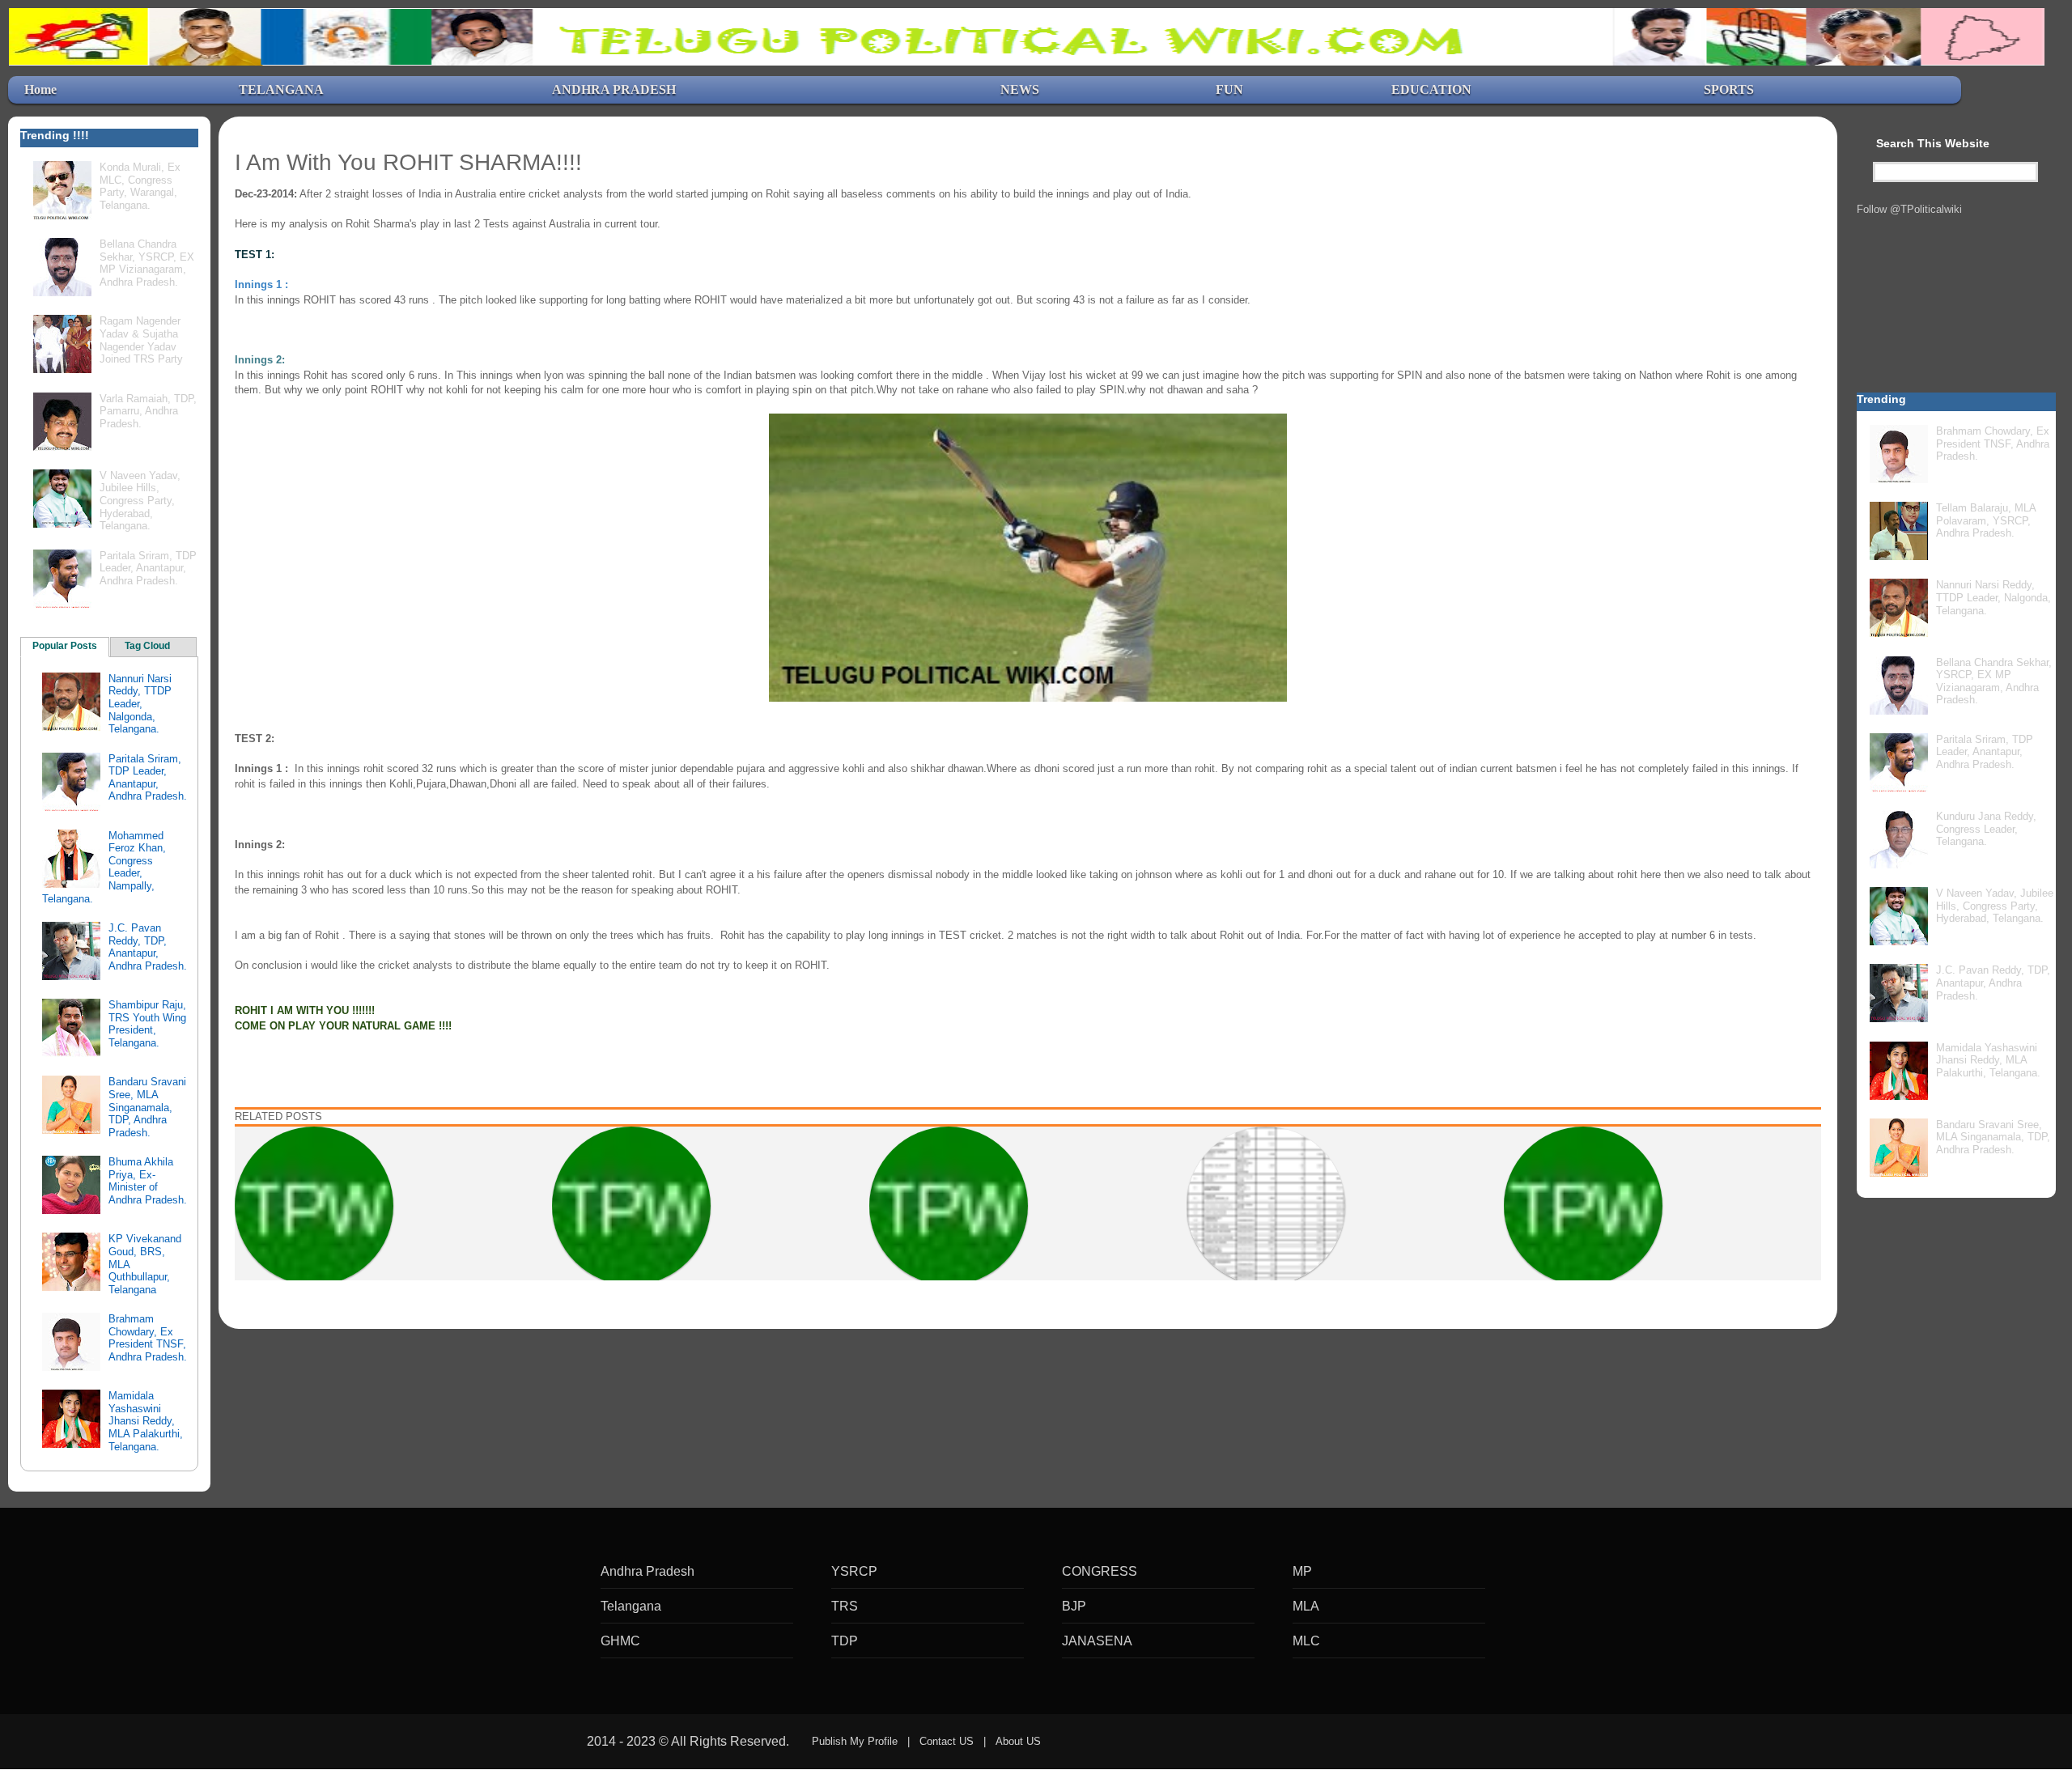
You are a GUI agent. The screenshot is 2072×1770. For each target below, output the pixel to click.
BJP (1074, 1606)
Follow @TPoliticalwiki (1909, 209)
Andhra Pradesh (647, 1571)
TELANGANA (281, 89)
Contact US (947, 1741)
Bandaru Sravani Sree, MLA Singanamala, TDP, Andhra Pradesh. (147, 1107)
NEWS (1020, 89)
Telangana (631, 1606)
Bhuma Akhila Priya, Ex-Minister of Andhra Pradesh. (148, 1181)
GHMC (620, 1641)
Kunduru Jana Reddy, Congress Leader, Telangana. (1986, 829)
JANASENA (1097, 1641)
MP (1302, 1571)
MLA (1306, 1606)
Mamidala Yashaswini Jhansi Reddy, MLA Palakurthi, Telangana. (146, 1421)
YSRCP (854, 1571)
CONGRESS (1100, 1571)
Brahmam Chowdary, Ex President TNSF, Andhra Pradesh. (148, 1338)
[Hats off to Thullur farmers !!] (949, 1205)
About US (1018, 1741)
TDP (845, 1641)
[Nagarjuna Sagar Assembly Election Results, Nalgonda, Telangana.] (314, 1205)
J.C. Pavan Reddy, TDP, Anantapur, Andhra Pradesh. (148, 947)
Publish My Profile (855, 1741)
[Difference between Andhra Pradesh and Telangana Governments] (631, 1205)
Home (40, 89)
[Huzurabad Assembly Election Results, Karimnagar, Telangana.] (1266, 1205)
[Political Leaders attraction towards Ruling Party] (1583, 1205)
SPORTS (1729, 89)
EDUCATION (1431, 89)
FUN (1229, 89)
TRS (845, 1606)
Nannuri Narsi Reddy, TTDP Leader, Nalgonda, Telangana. (140, 704)
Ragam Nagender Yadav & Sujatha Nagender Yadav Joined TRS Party (141, 340)
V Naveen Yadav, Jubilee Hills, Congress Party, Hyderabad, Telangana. (140, 501)
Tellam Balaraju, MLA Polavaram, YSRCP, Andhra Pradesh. (1986, 520)
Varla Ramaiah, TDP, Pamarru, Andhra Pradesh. (148, 411)
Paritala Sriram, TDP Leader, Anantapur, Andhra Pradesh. (148, 568)
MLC (1306, 1641)
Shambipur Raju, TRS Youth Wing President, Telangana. (147, 1024)
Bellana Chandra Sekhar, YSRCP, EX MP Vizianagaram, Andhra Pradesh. (147, 263)
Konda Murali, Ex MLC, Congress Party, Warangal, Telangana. (140, 186)
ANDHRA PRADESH (614, 89)
